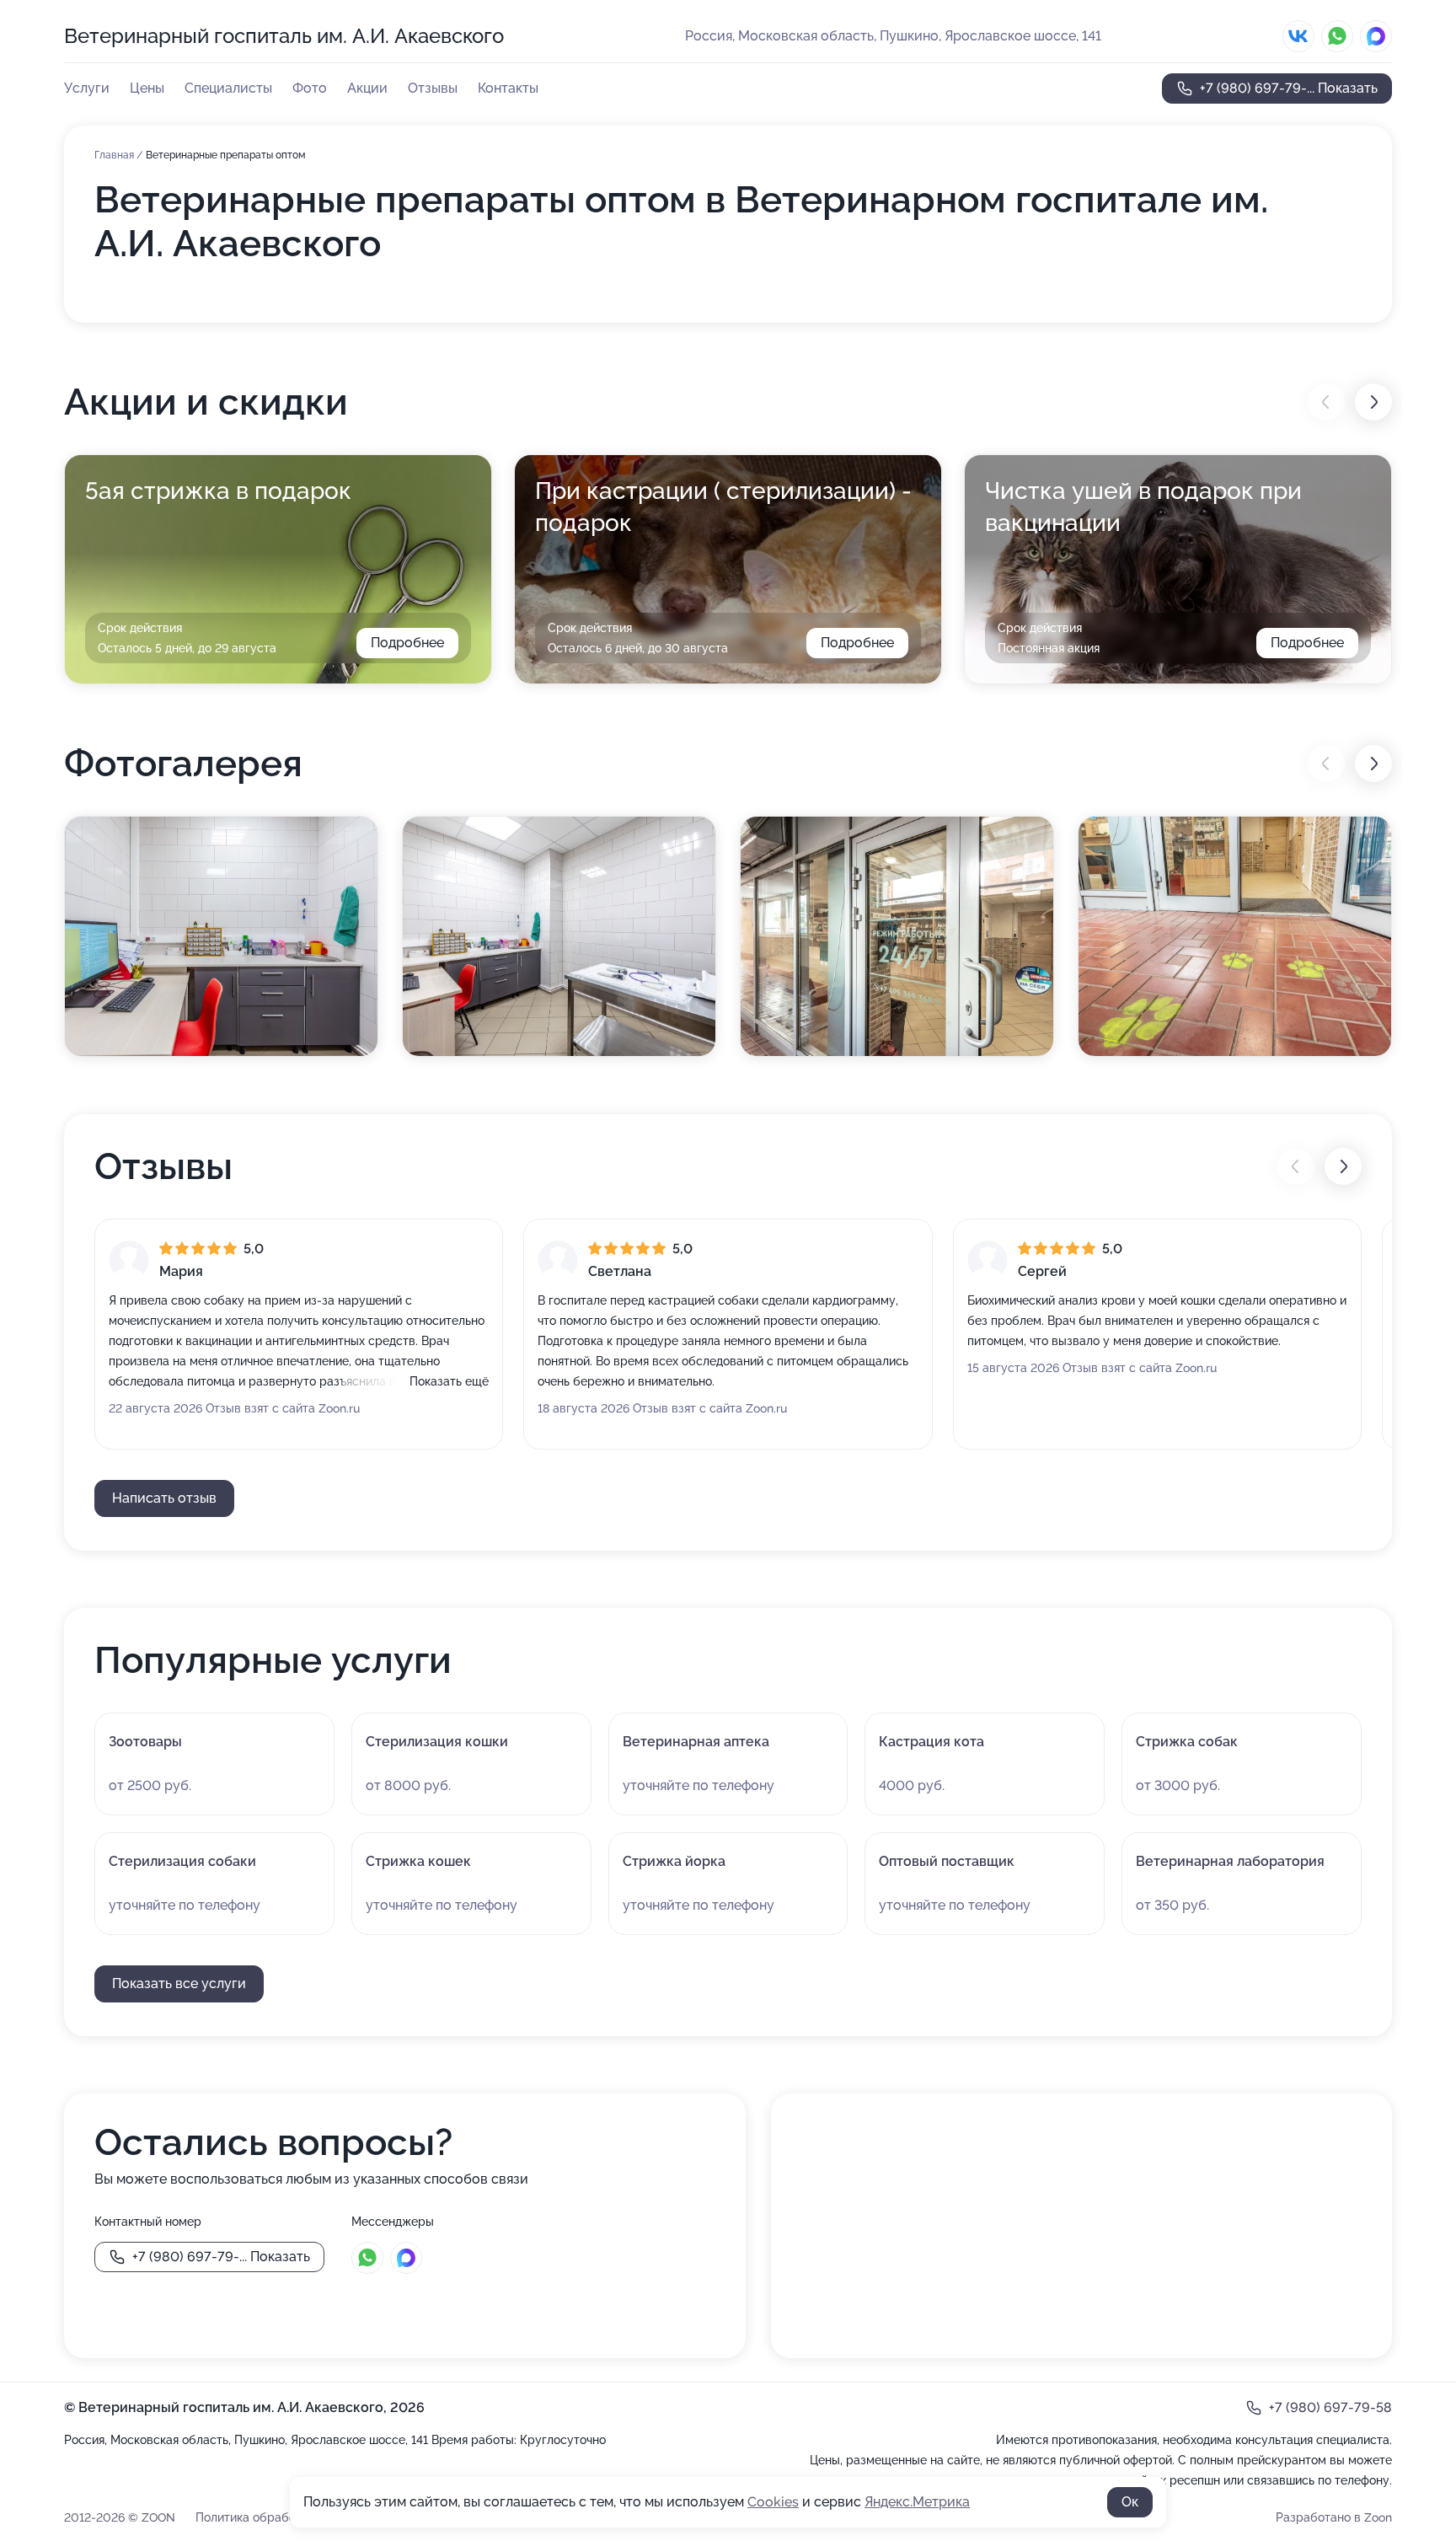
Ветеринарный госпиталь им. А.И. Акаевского (284, 36)
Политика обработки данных (277, 2517)
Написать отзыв (164, 1498)
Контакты (508, 88)
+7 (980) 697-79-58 (1330, 2407)
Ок (1130, 2502)
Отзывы (433, 88)
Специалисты (228, 88)
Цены (147, 88)
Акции (367, 88)
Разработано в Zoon (1334, 2517)
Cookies (773, 2502)
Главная (115, 155)
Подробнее (407, 643)
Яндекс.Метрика (917, 2502)
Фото (310, 88)
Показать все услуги (179, 1983)
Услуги (87, 88)
